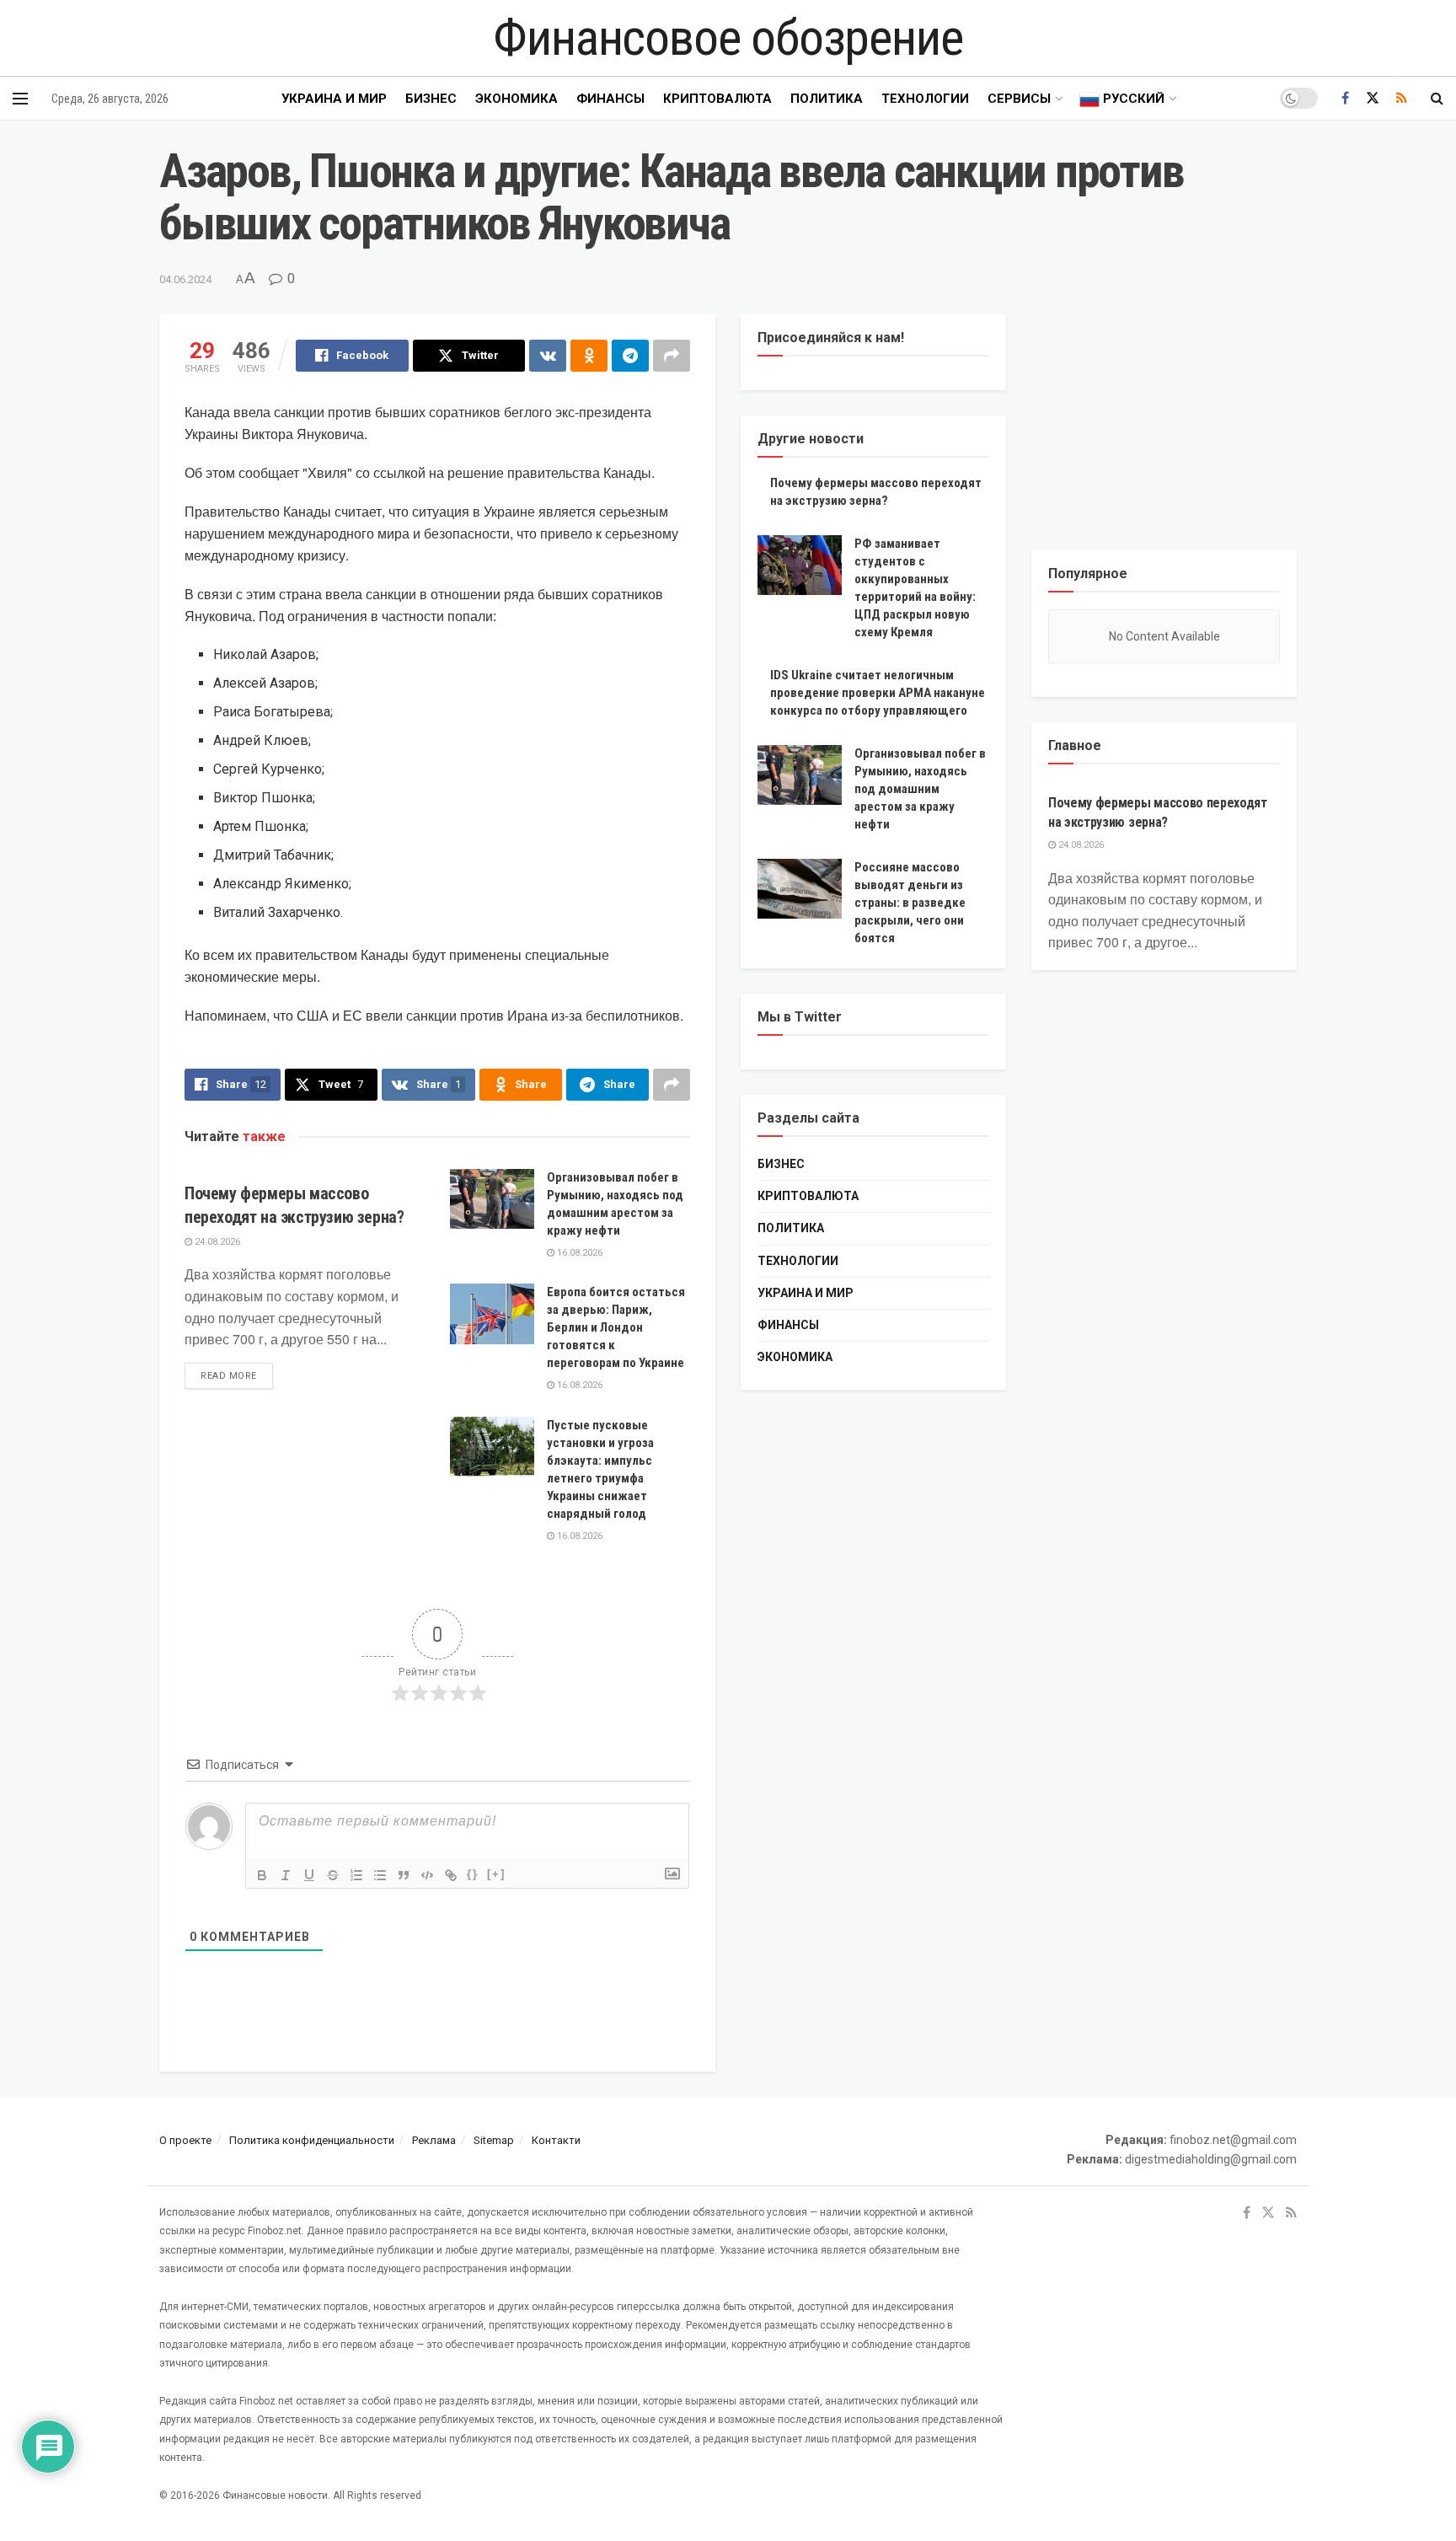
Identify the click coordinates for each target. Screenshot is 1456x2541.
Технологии (925, 99)
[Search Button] (1437, 99)
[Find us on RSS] (1402, 98)
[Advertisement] (1164, 420)
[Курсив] (286, 1875)
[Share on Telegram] (630, 356)
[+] (496, 1874)
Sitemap (494, 2140)
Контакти (556, 2140)
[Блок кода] (427, 1875)
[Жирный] (262, 1875)
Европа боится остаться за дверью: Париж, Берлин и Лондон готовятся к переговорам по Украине (616, 1327)
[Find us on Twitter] (1373, 98)
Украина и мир (334, 99)
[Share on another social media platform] (672, 356)
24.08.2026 (216, 1242)
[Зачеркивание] (333, 1875)
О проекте (185, 2140)
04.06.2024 (185, 279)
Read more (237, 1375)
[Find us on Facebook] (1345, 98)
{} (473, 1874)
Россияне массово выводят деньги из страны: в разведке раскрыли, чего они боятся (910, 903)
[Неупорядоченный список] (380, 1875)
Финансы (610, 99)
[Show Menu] (20, 99)
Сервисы (1019, 99)
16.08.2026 (578, 1253)
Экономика (517, 99)
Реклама (434, 2140)
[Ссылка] (451, 1875)
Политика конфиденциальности (312, 2140)
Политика (827, 99)
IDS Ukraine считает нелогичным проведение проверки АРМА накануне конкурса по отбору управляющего (878, 693)
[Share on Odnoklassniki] (589, 356)
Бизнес (431, 99)
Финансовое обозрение (728, 38)
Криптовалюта (717, 99)
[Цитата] (404, 1875)
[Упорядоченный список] (356, 1875)
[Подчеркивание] (309, 1875)
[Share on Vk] (548, 356)
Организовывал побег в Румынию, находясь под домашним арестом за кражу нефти (920, 789)
